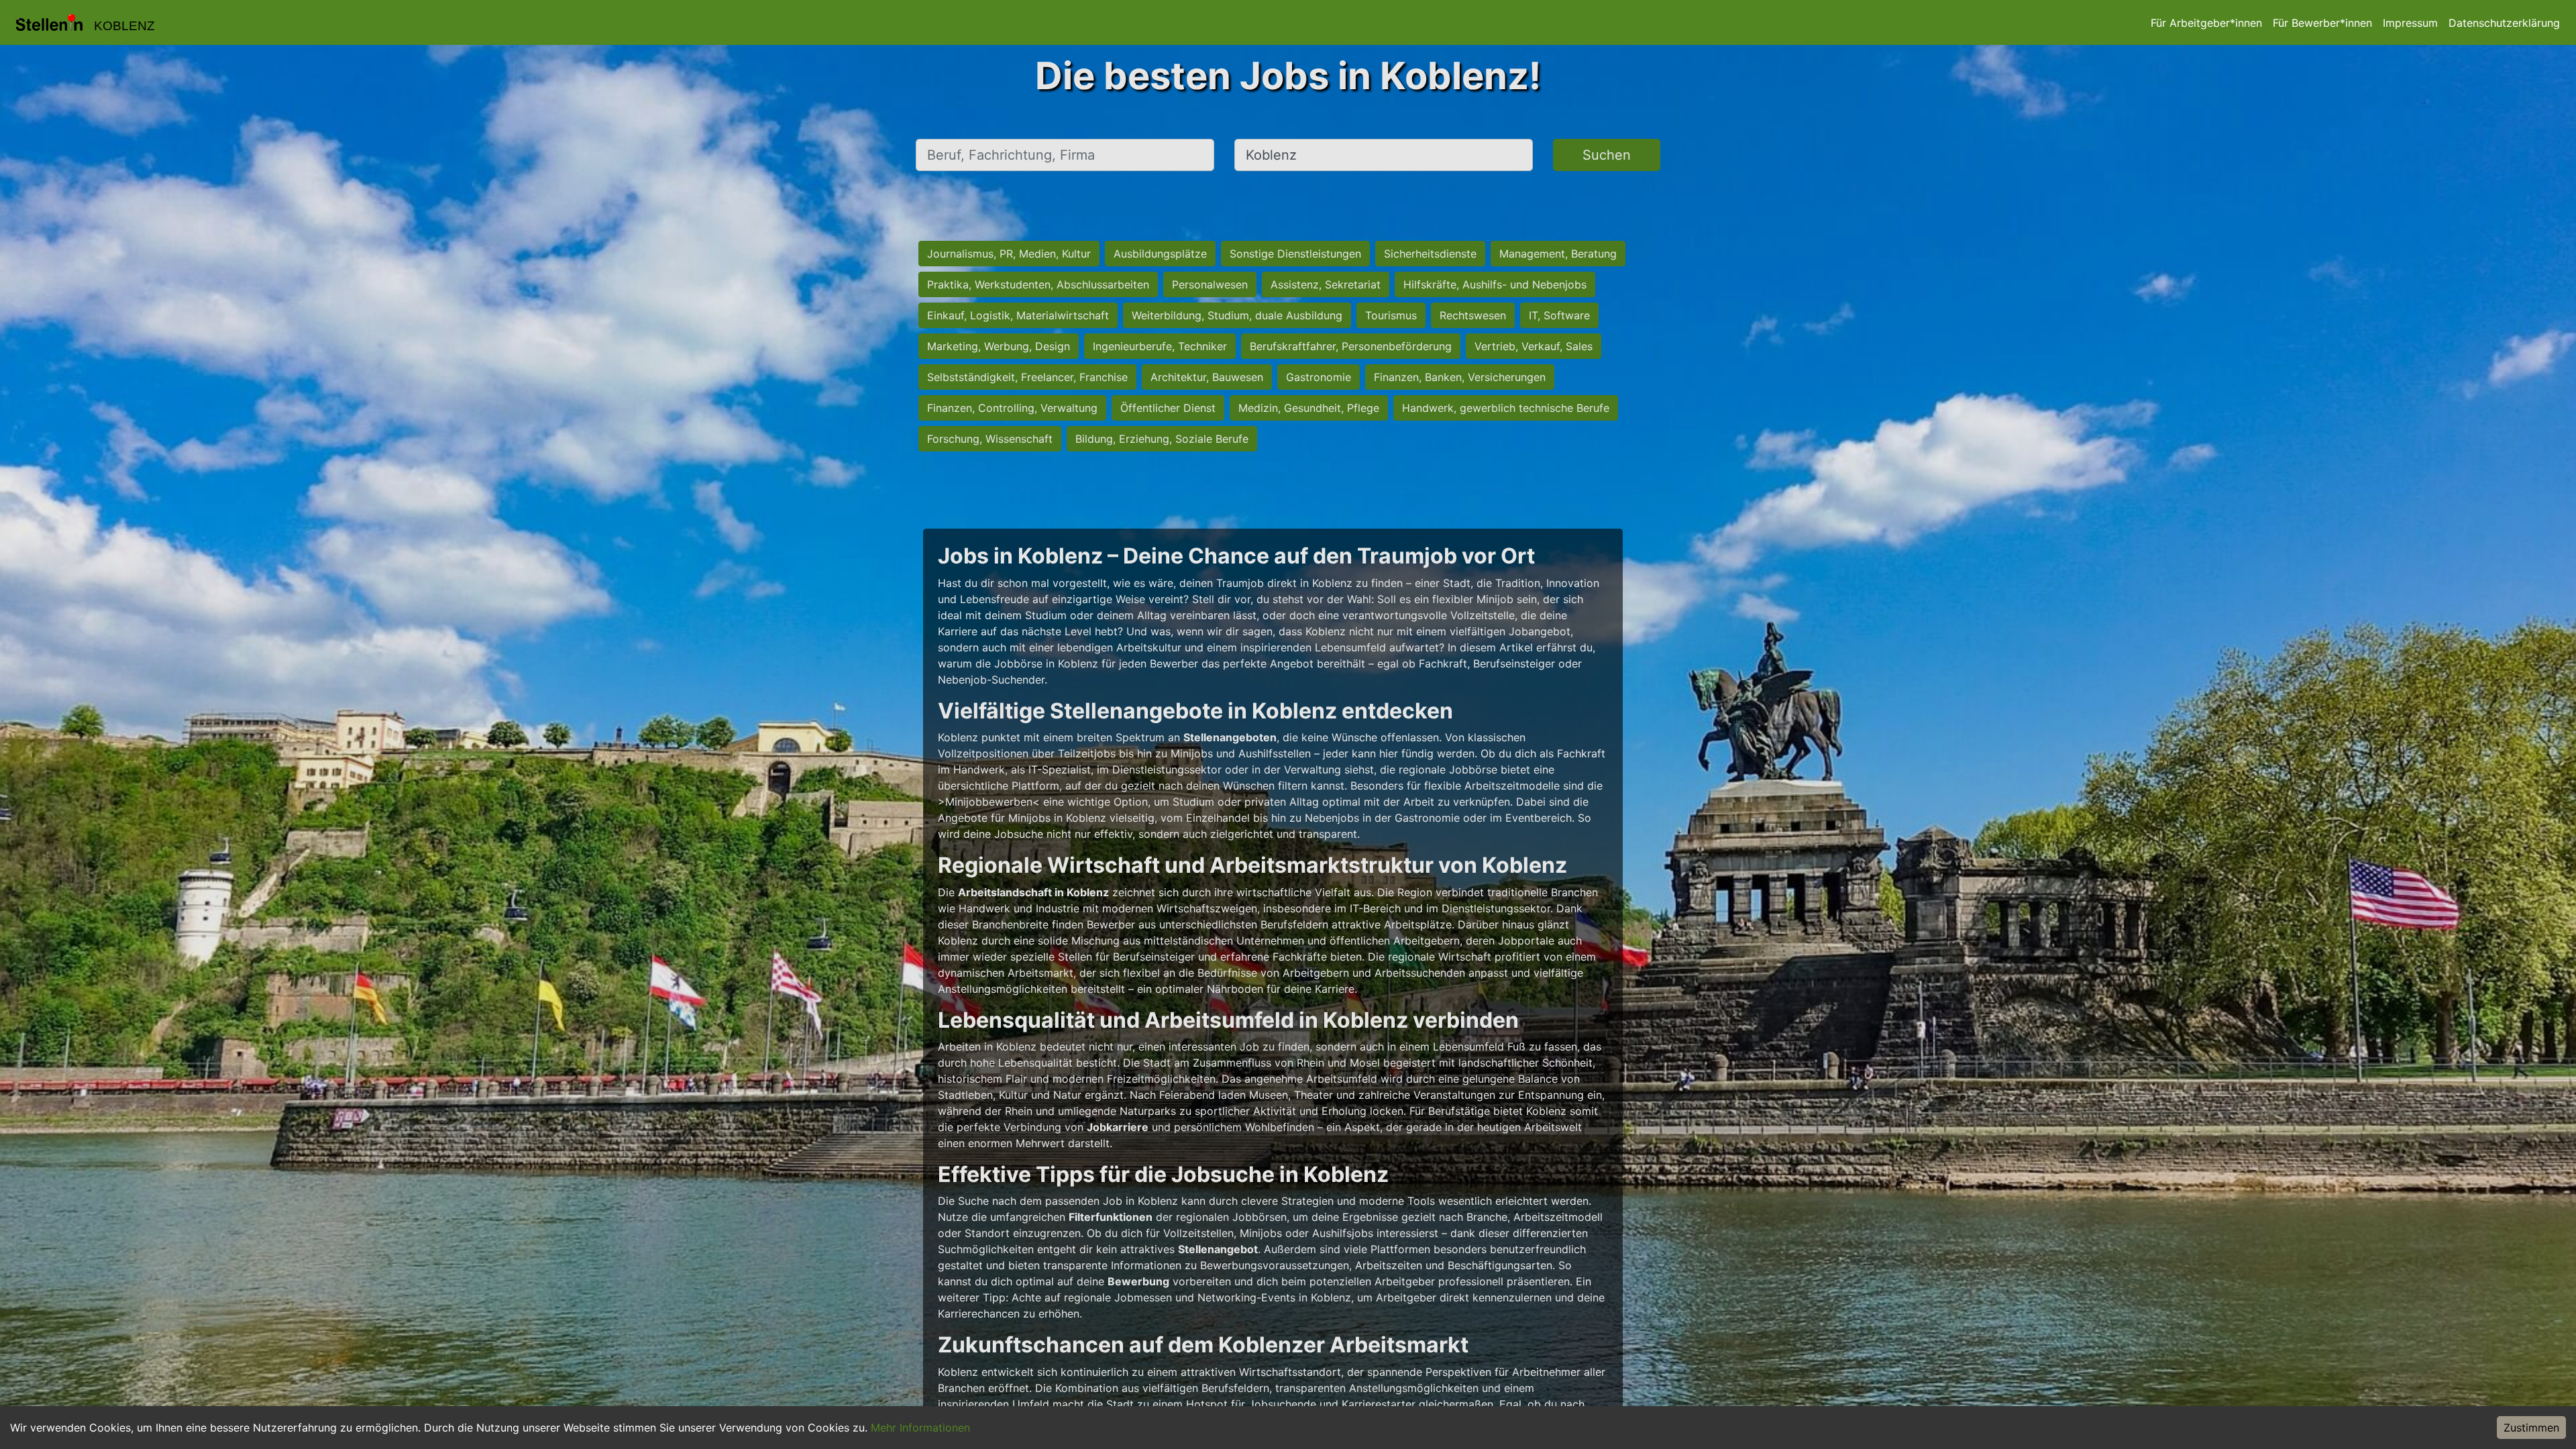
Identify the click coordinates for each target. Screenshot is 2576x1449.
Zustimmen (2531, 1428)
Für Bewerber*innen (2322, 23)
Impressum (2410, 23)
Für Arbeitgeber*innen (2206, 23)
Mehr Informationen (920, 1428)
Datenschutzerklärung (2504, 23)
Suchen (1607, 155)
